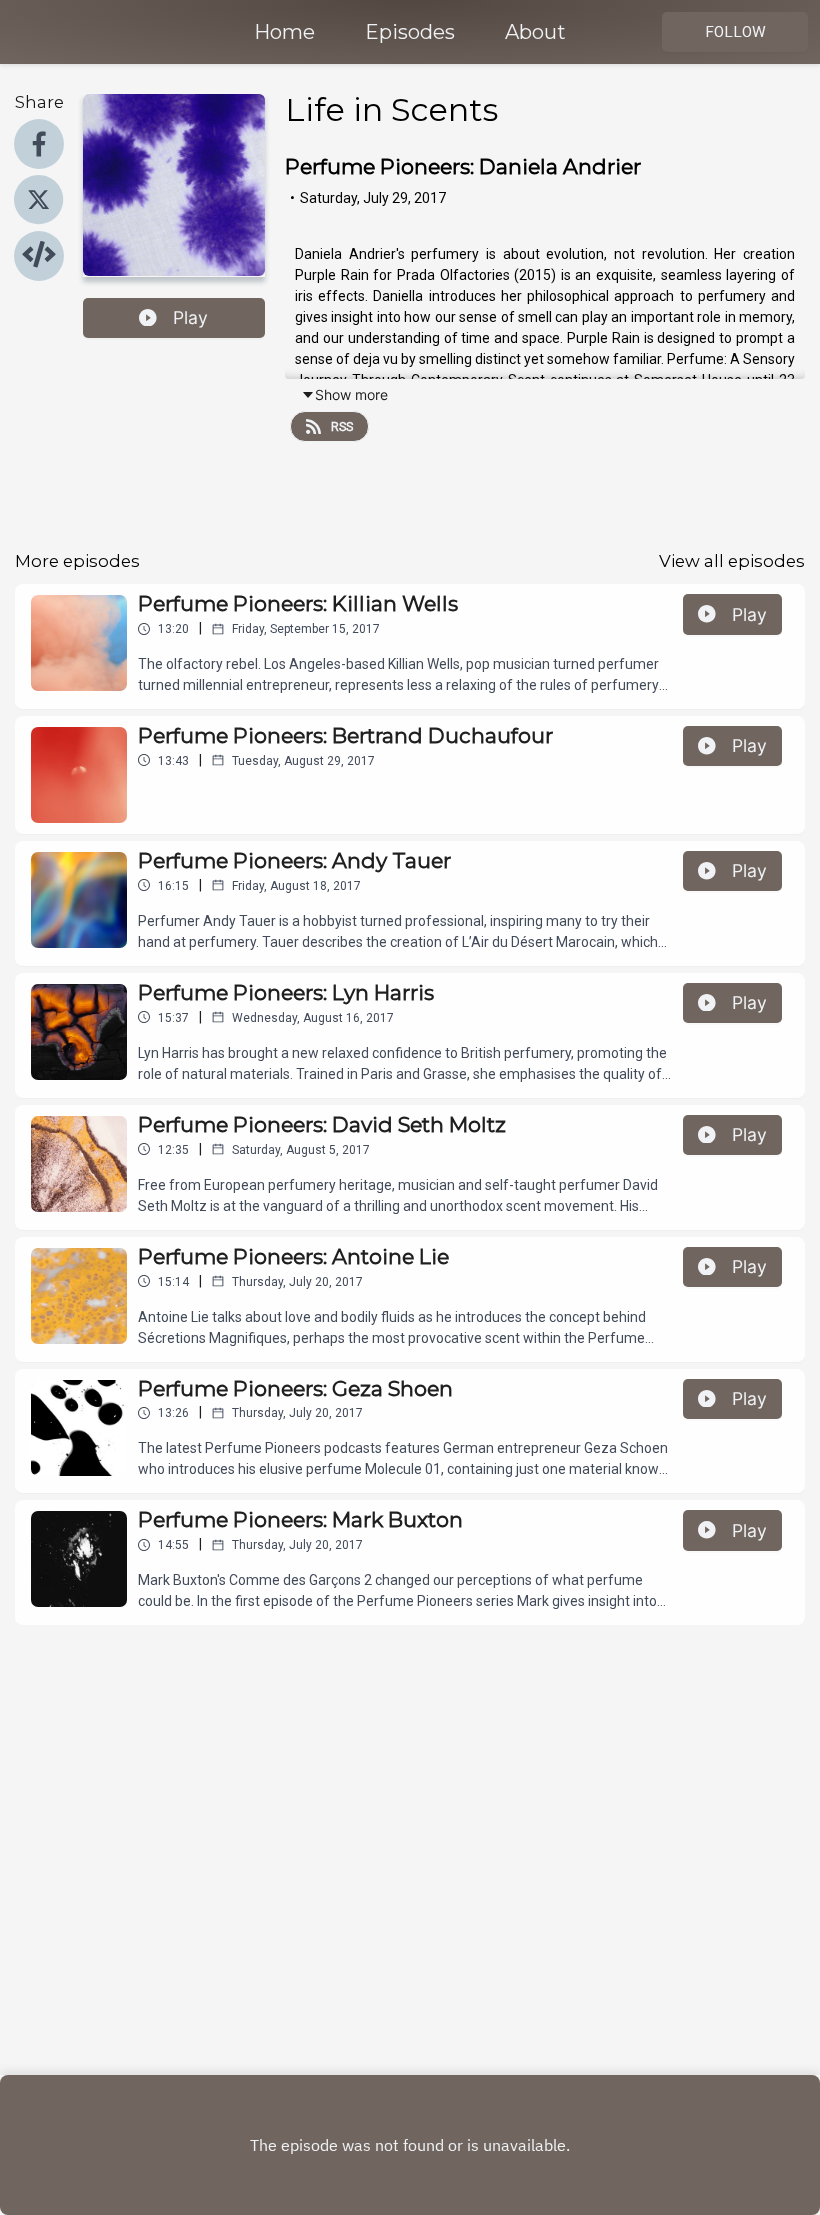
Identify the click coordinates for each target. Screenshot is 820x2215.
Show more (351, 394)
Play (190, 317)
